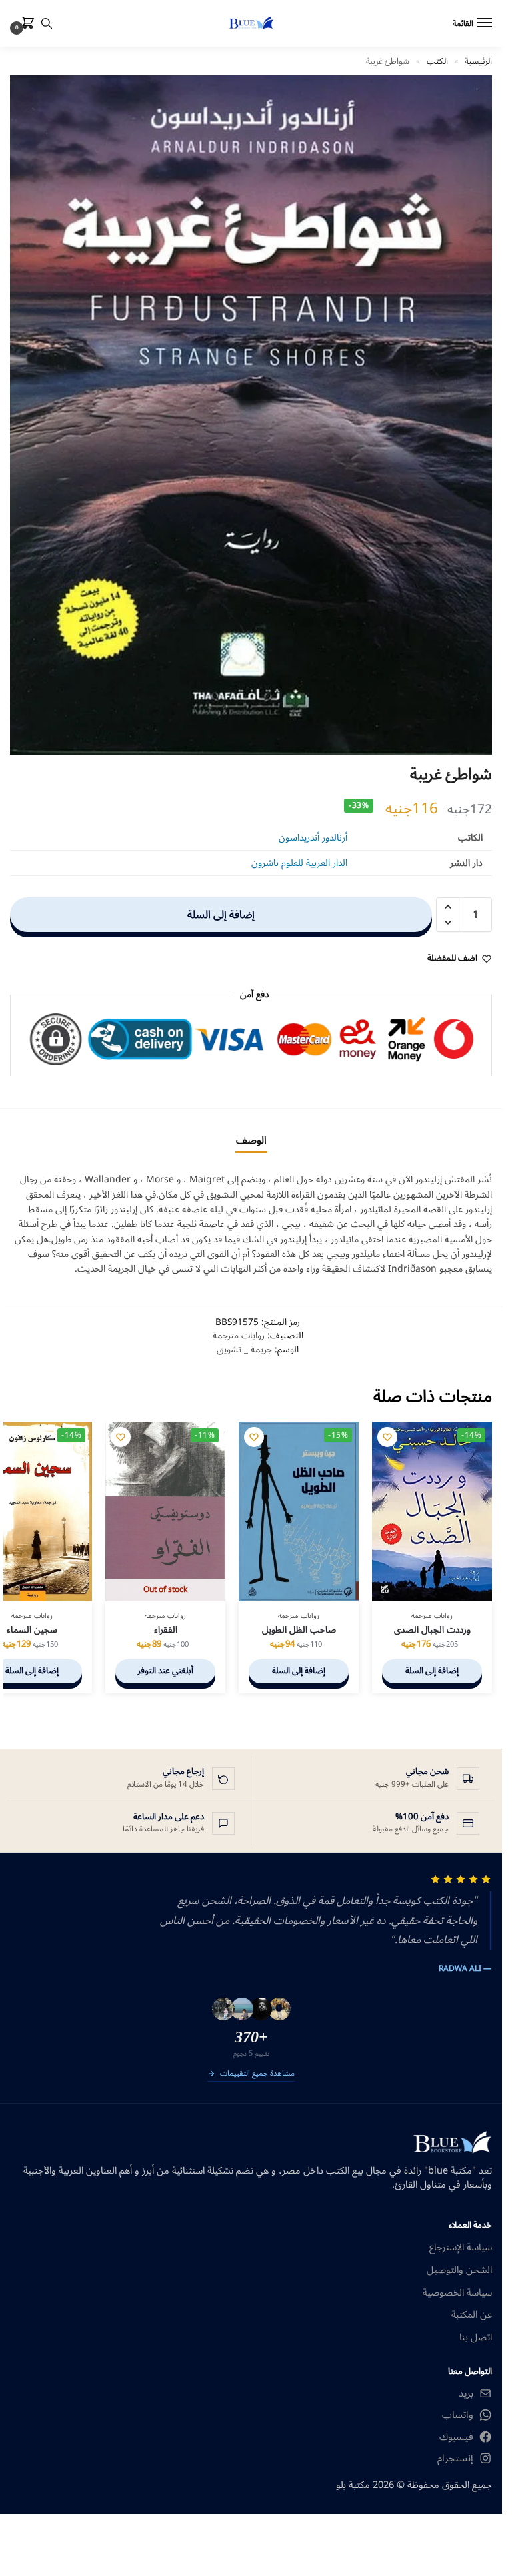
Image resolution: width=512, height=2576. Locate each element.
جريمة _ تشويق (244, 1349)
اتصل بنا (476, 2338)
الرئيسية (478, 61)
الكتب (437, 61)
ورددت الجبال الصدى (432, 1630)
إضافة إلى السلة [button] (432, 1671)
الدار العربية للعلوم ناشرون (299, 863)
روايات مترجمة (239, 1335)
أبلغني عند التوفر (165, 1671)
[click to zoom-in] (251, 415)
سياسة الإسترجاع (461, 2248)
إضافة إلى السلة (221, 915)
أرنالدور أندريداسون (313, 838)
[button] (25, 24)
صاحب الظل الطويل (299, 1630)
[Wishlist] (387, 1437)
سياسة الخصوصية (457, 2293)
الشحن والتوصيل (459, 2270)
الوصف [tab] (251, 1140)
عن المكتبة (472, 2315)
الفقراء (166, 1630)
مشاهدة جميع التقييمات (257, 2074)
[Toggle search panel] (47, 23)
